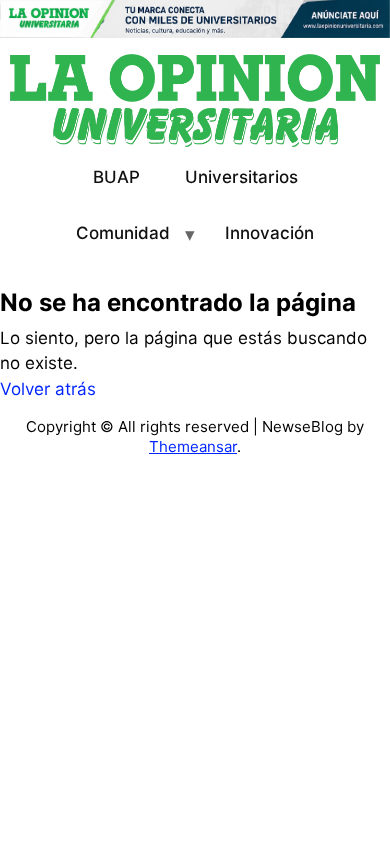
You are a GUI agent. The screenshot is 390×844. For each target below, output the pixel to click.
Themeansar (193, 446)
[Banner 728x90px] (195, 18)
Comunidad (123, 233)
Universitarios (241, 177)
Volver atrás (48, 389)
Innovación (269, 233)
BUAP (116, 177)
